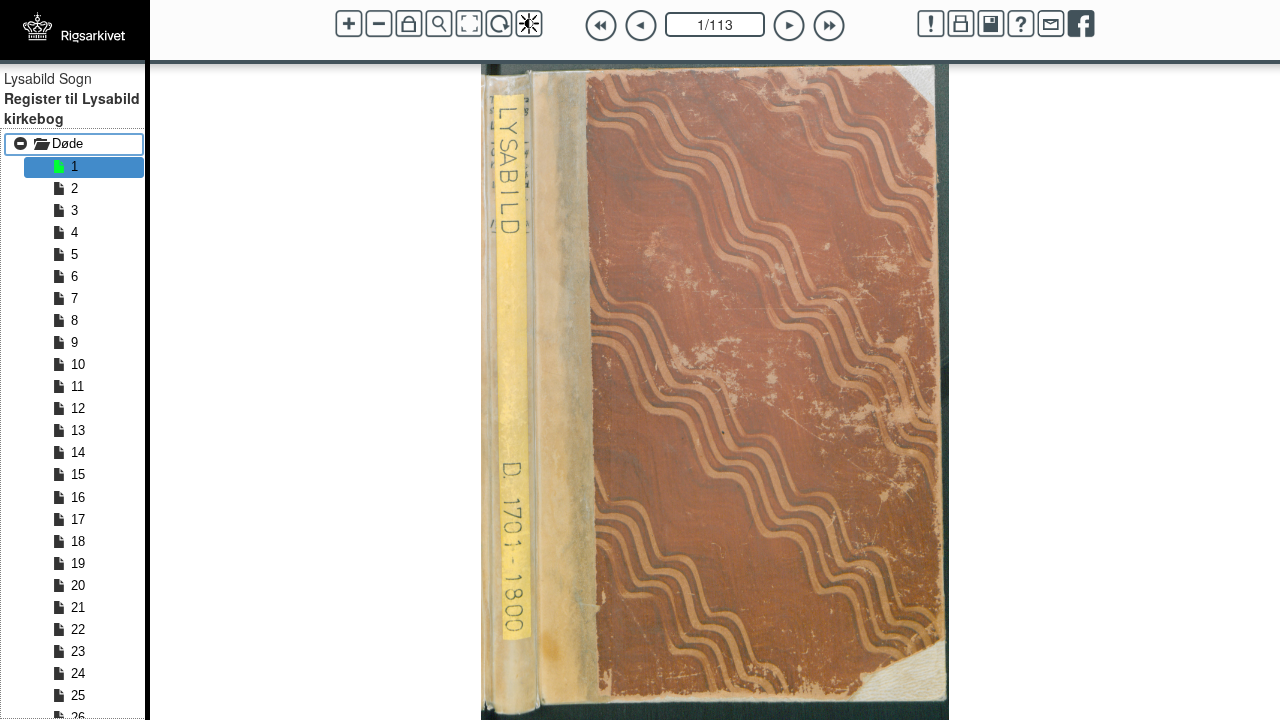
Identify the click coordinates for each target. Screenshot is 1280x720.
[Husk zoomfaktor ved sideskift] (409, 24)
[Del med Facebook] (1081, 24)
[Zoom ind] (349, 24)
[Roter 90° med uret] (499, 24)
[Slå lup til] (439, 24)
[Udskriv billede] (961, 24)
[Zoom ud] (379, 24)
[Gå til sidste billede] (829, 26)
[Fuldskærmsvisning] (469, 24)
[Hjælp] (1021, 24)
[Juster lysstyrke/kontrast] (529, 24)
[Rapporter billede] (931, 24)
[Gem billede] (991, 24)
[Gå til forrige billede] (641, 26)
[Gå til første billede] (601, 26)
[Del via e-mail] (1051, 24)
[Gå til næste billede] (789, 26)
